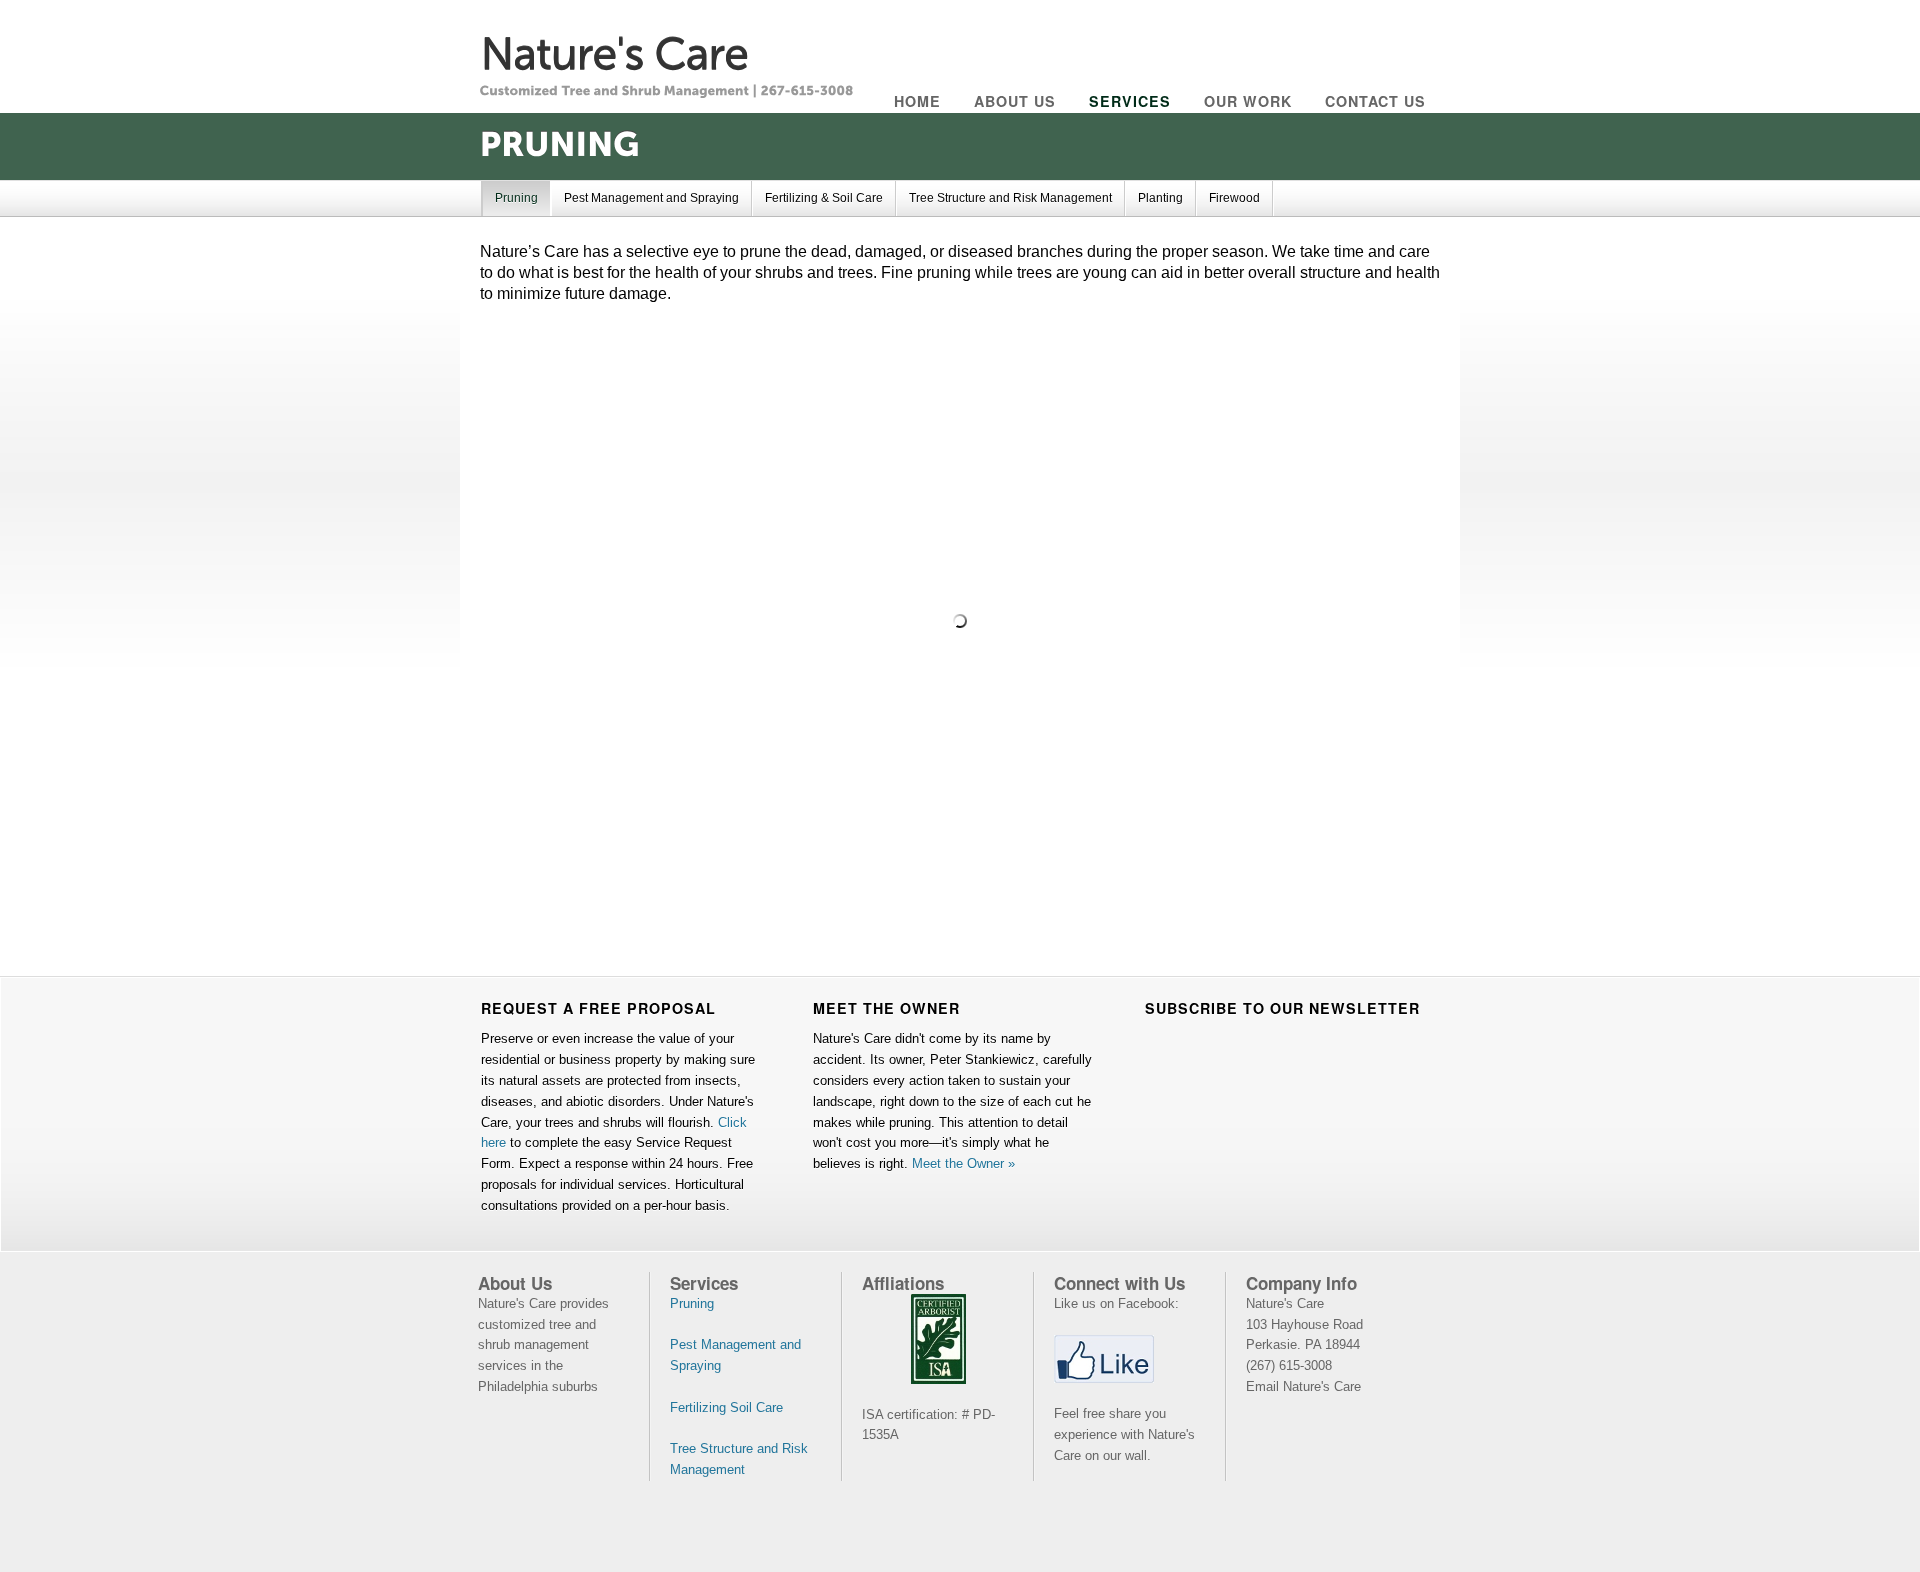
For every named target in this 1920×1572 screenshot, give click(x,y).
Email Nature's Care (1303, 1386)
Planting (1160, 198)
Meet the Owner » (963, 1163)
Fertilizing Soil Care (726, 1407)
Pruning (516, 198)
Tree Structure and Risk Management (1010, 198)
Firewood (1234, 198)
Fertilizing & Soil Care (824, 198)
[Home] (614, 49)
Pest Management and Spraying (651, 198)
